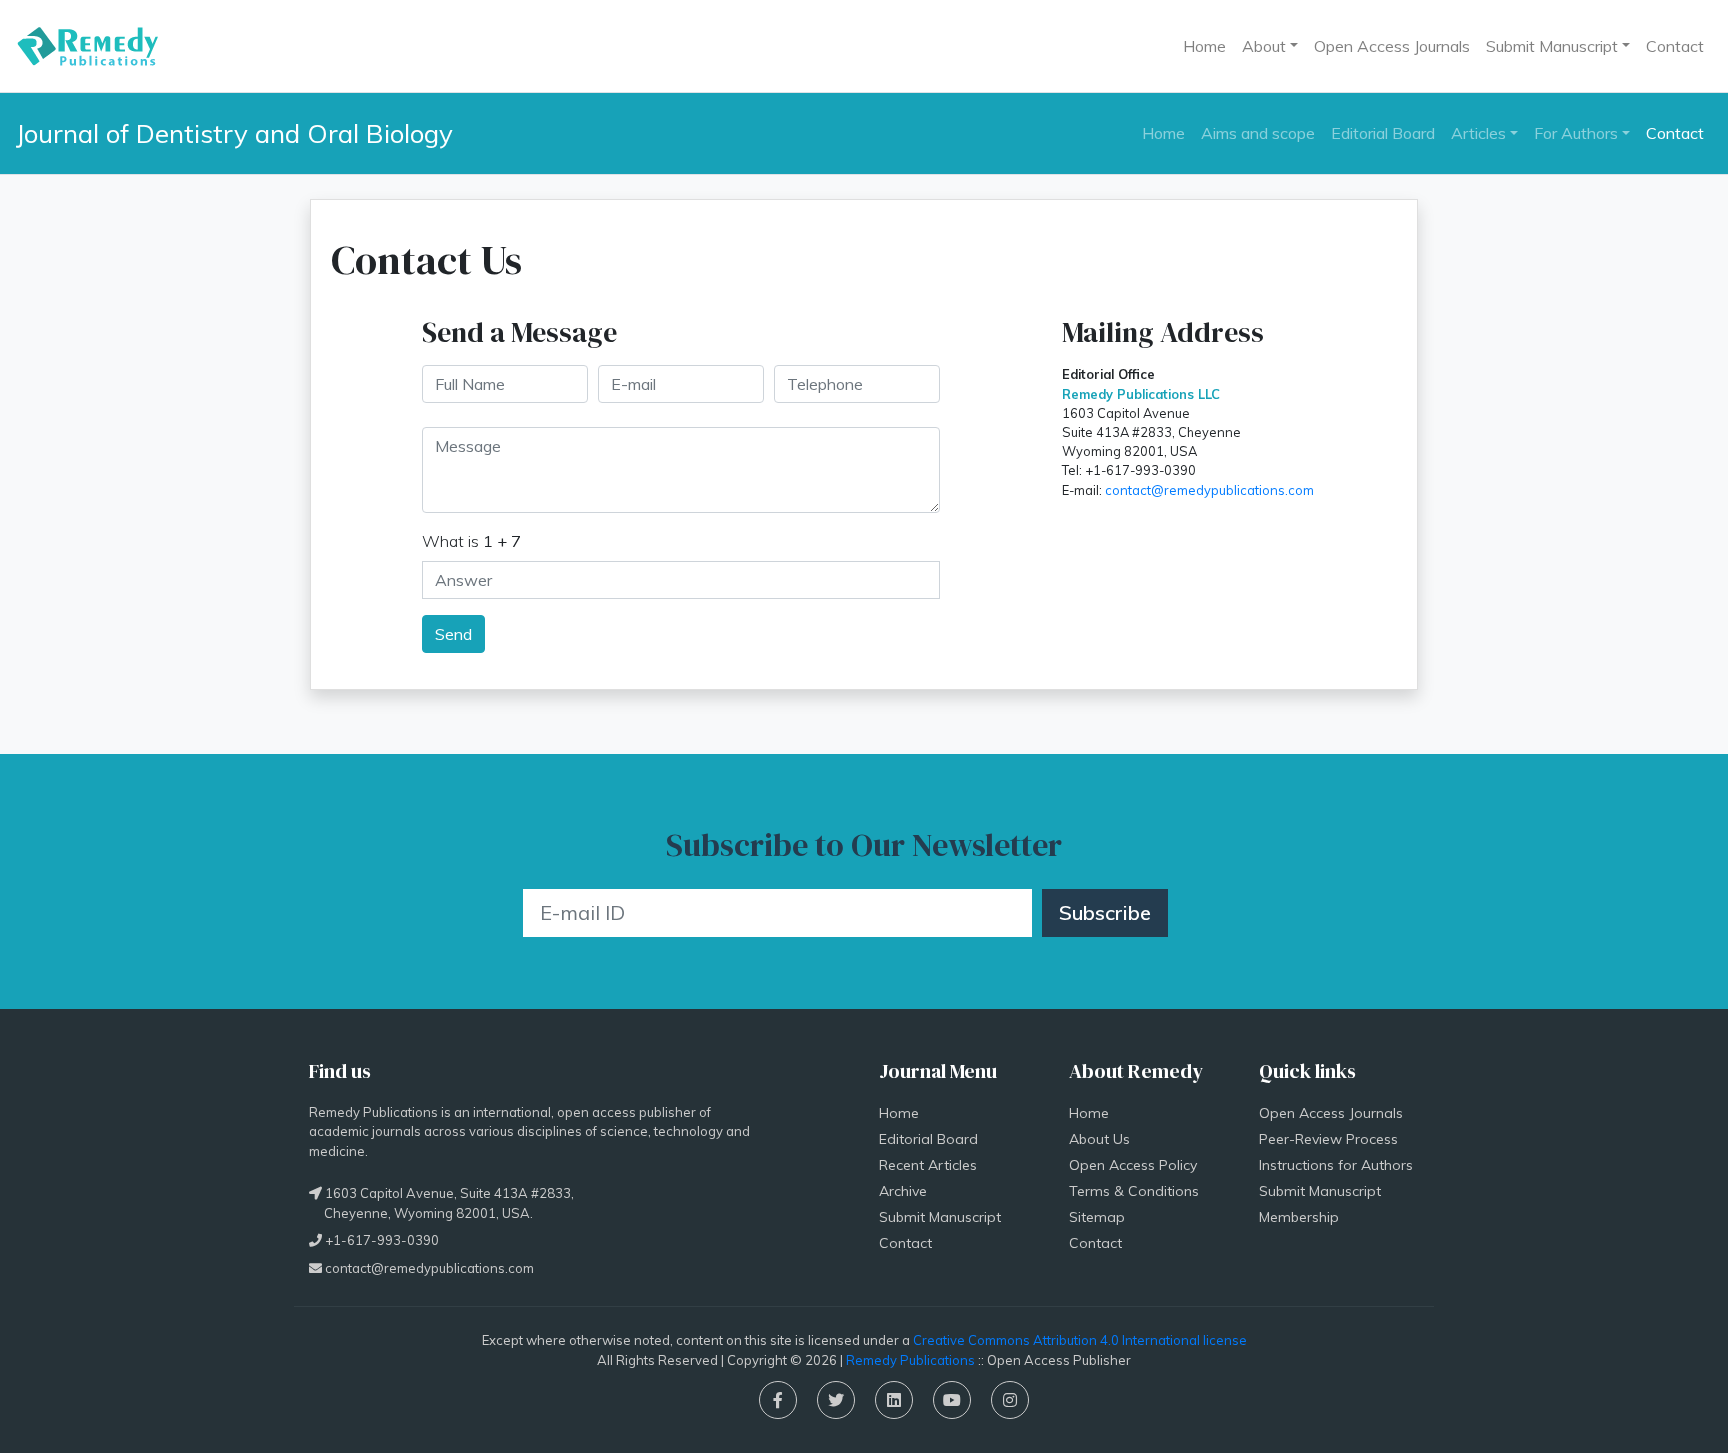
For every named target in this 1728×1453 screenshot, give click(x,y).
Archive (903, 1191)
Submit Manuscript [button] (1552, 46)
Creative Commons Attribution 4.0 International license (1080, 1340)
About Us (1099, 1139)
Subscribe (1105, 912)
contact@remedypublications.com (1209, 490)
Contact (1675, 46)
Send (453, 634)
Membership (1299, 1217)
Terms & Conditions (1134, 1191)
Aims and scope (1258, 133)
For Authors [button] (1576, 133)
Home (1204, 46)
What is (471, 541)
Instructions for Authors (1336, 1165)
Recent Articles (928, 1165)
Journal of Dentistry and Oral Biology (234, 133)
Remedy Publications (910, 1360)
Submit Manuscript (940, 1217)
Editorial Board (1383, 133)
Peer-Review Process (1328, 1139)
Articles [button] (1478, 133)
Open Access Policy (1133, 1165)
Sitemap (1097, 1217)
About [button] (1264, 46)
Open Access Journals (1392, 46)
